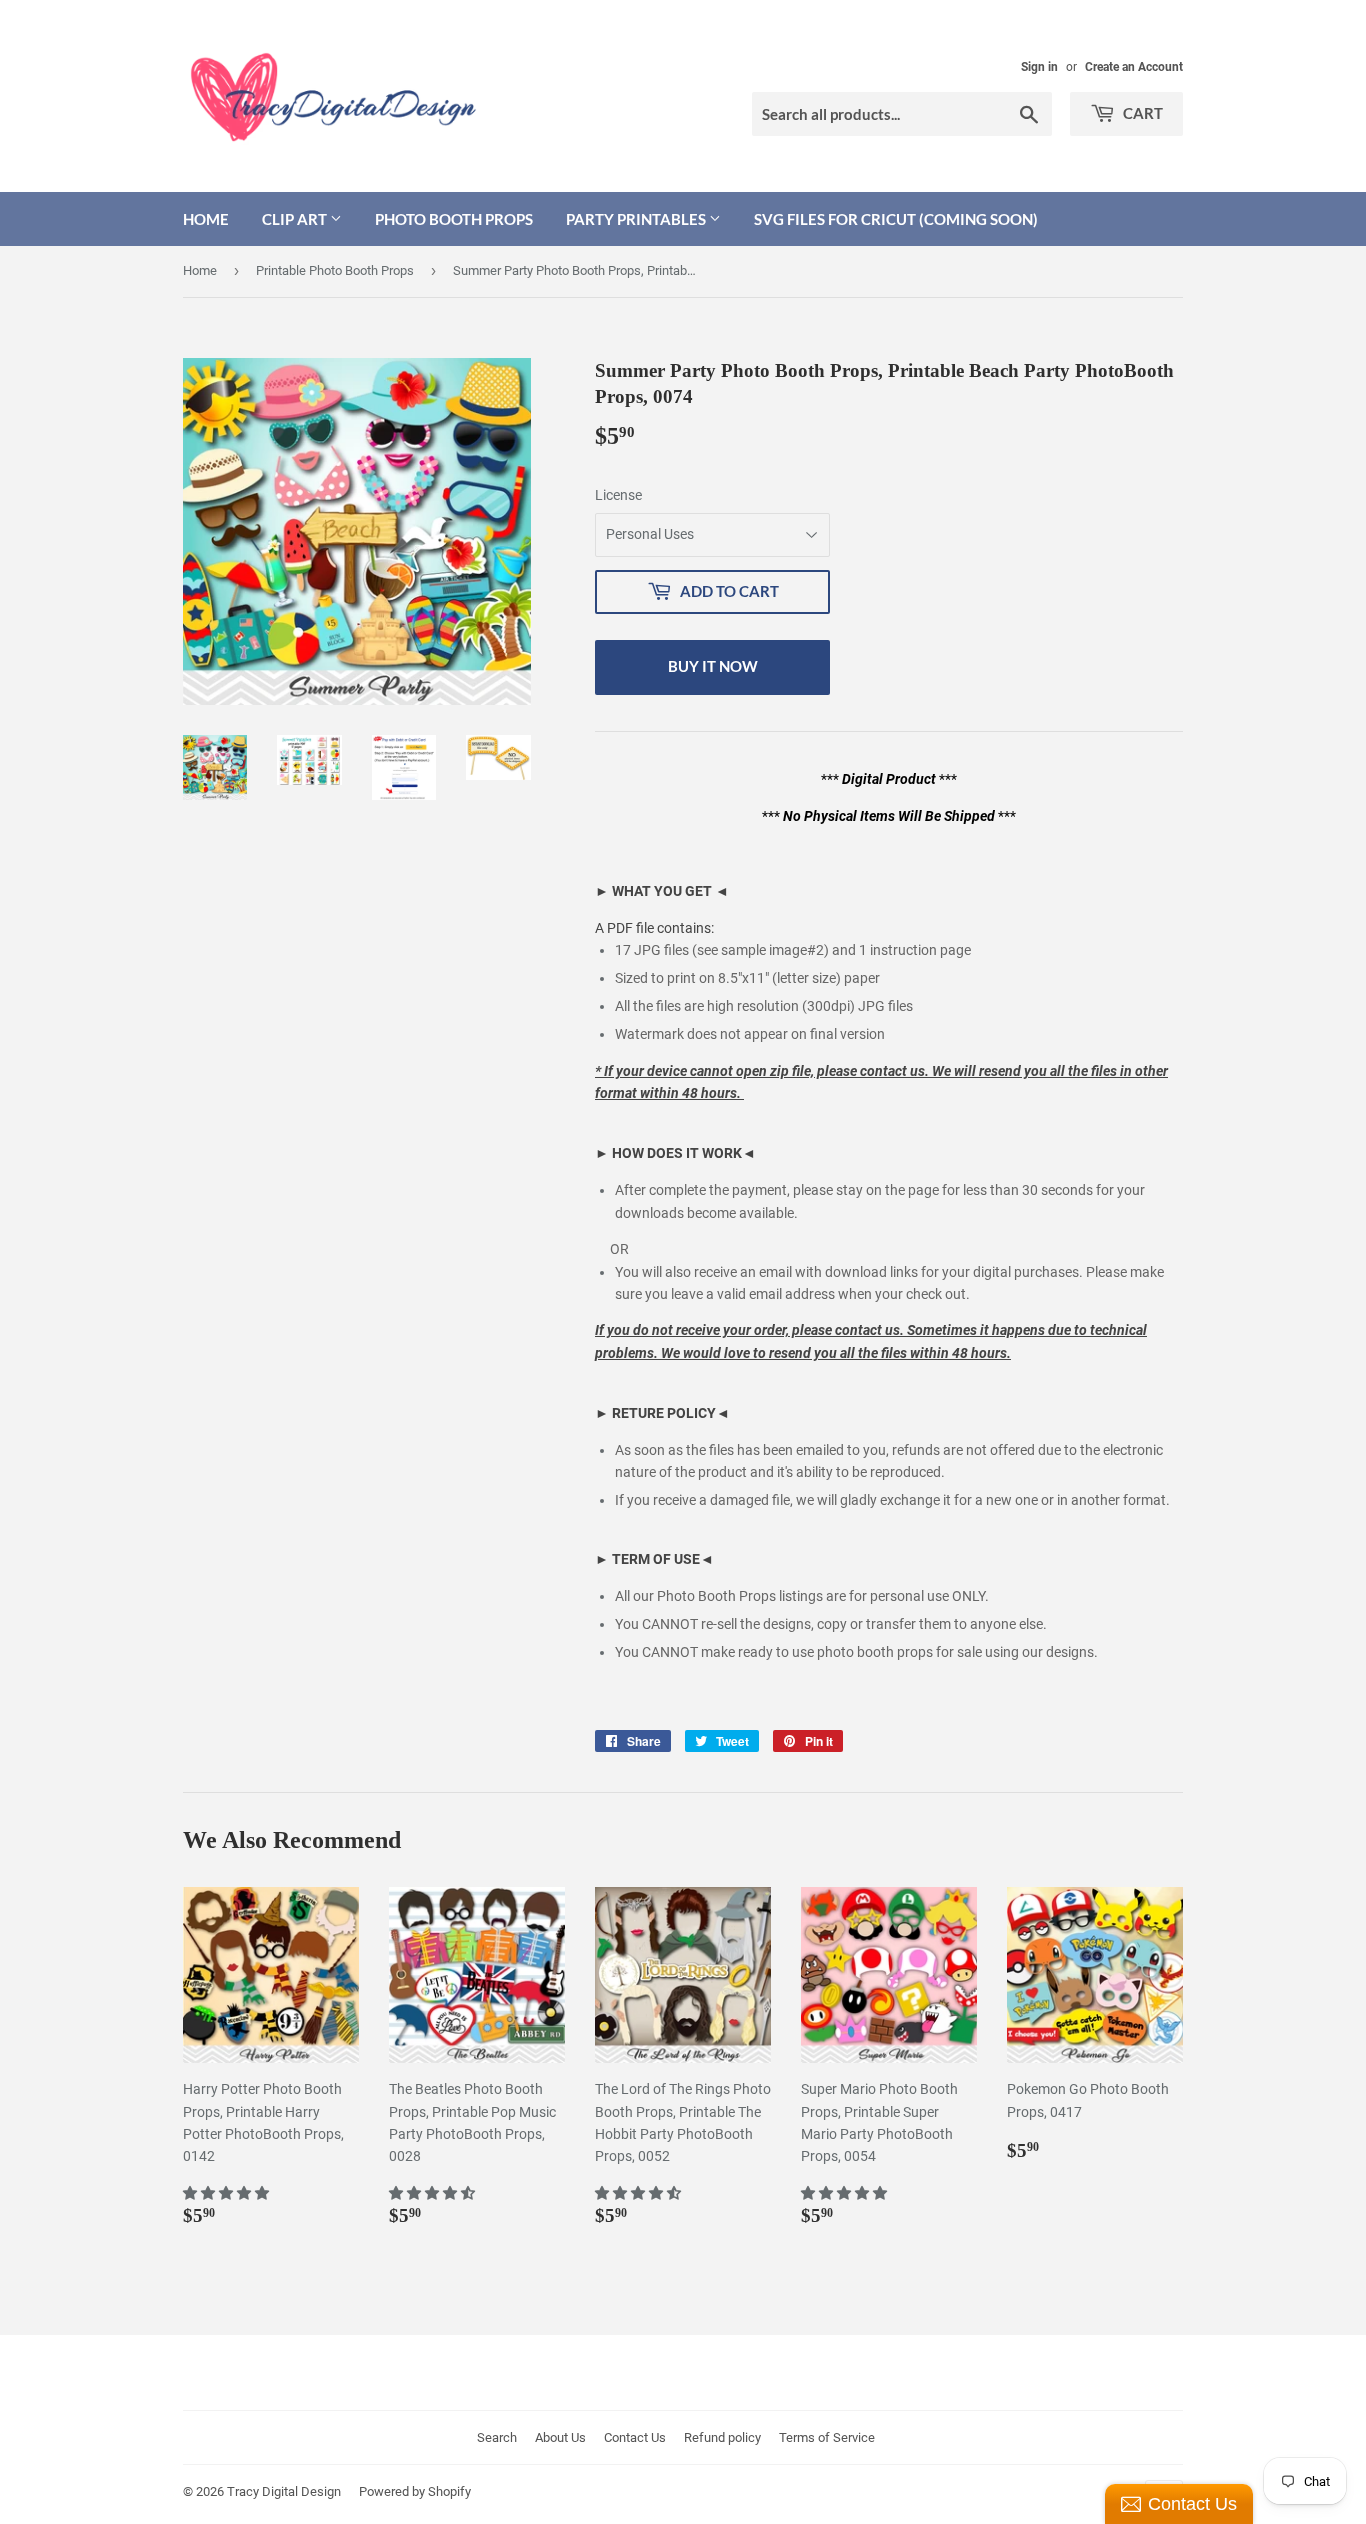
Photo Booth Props (454, 219)
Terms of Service (827, 2437)
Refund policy (722, 2437)
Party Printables (637, 219)
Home (206, 219)
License (618, 495)
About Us (560, 2437)
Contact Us (635, 2437)
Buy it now (713, 666)
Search (497, 2437)
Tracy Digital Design (284, 2491)
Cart (1141, 113)
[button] (227, 2193)
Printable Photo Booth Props (335, 270)
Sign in (1039, 67)
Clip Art (296, 219)
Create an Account (1134, 67)
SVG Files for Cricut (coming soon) (896, 219)
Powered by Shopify (415, 2491)
